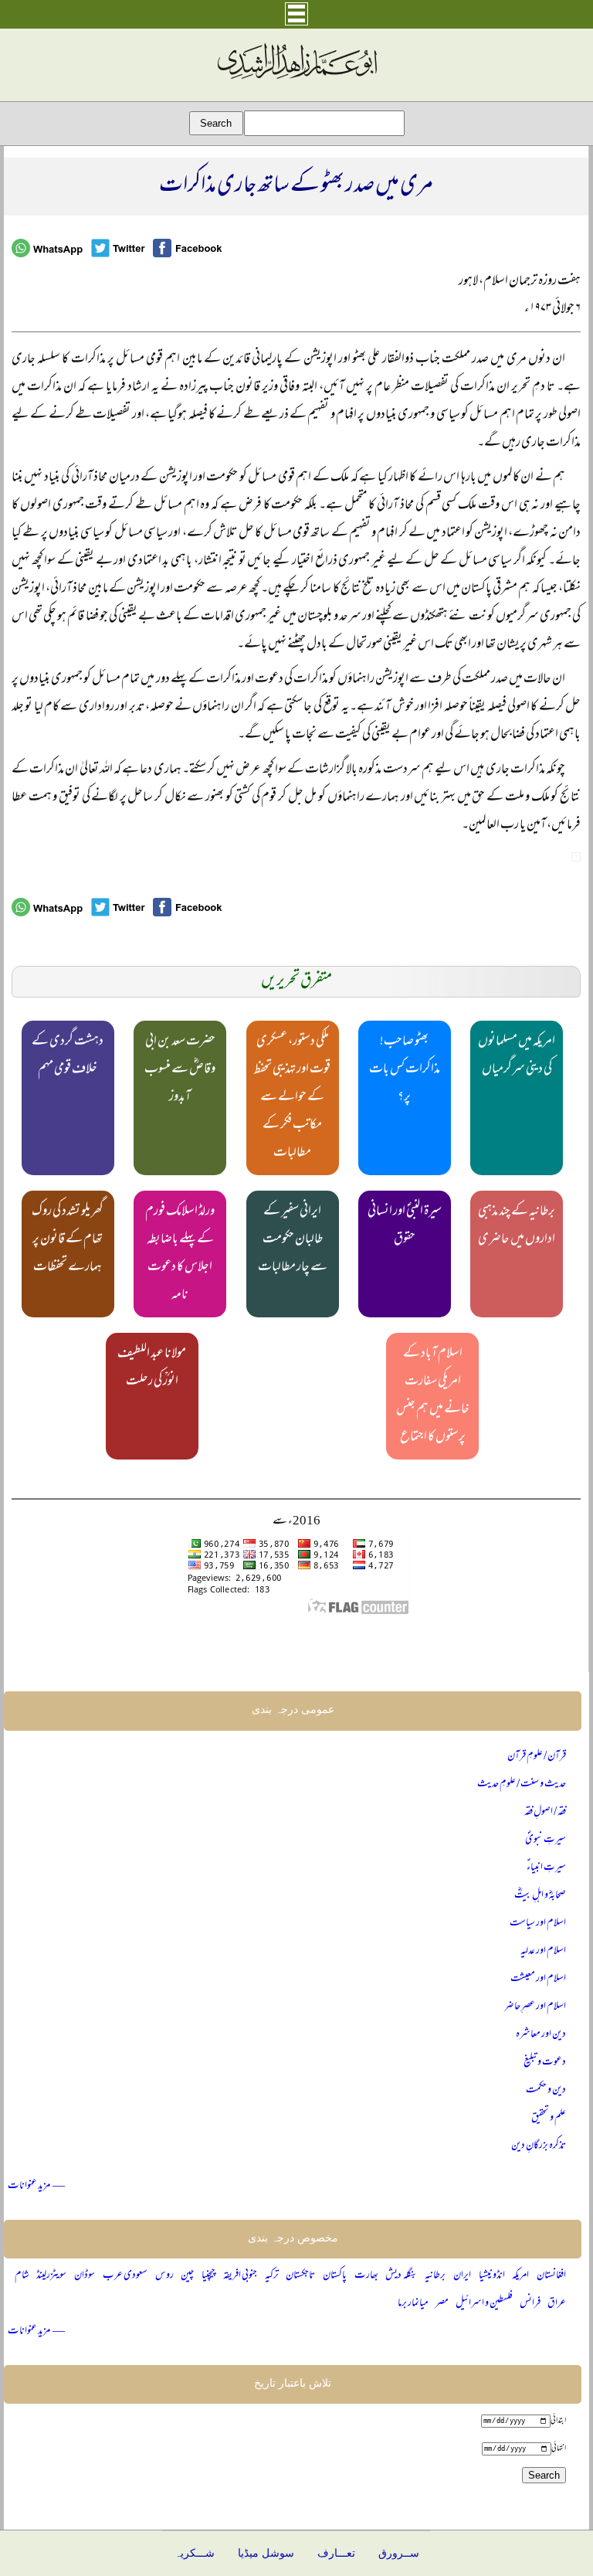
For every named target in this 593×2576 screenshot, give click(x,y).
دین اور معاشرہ (541, 2035)
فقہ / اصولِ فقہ (545, 1812)
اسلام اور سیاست (538, 1924)
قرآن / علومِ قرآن (537, 1757)
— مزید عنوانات (36, 2186)
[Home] (296, 80)
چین (187, 2276)
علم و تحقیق (549, 2118)
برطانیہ (435, 2276)
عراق (557, 2304)
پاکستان (335, 2276)
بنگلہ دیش (401, 2276)
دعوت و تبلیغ (545, 2063)
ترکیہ (272, 2276)
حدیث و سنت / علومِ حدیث (522, 1784)
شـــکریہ (195, 2553)
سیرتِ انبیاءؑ (546, 1868)
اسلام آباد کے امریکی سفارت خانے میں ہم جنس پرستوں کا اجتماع (433, 1396)
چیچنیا (208, 2276)
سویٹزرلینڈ (51, 2276)
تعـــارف (336, 2553)
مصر (442, 2304)
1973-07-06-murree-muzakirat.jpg (576, 857)
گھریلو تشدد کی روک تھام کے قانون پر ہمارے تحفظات (68, 1240)
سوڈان (85, 2276)
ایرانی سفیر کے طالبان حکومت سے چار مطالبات (293, 1240)
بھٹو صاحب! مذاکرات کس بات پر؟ (405, 1070)
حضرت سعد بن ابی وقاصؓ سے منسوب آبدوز (180, 1070)
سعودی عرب (125, 2276)
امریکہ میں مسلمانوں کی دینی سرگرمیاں (517, 1056)
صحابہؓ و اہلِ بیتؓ (540, 1896)
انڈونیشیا (492, 2276)
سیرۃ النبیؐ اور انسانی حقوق (405, 1226)
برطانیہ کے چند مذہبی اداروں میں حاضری (517, 1226)
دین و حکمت (546, 2090)
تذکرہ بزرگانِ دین (539, 2146)
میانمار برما (413, 2304)
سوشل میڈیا (266, 2553)
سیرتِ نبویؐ (546, 1840)
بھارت (366, 2276)
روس (164, 2276)
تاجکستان (300, 2276)
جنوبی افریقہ (240, 2276)
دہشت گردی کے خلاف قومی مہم (68, 1056)
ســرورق (399, 2553)
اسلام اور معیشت (538, 1979)
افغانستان (551, 2276)
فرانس (530, 2304)
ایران (462, 2276)
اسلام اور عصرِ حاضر (535, 2007)
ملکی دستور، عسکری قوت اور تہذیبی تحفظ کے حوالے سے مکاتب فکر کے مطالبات (292, 1098)
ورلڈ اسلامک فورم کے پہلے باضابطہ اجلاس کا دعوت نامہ (180, 1254)
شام (22, 2276)
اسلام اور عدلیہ (543, 1951)
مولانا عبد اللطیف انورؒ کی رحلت (152, 1368)
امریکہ (520, 2276)
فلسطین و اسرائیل (484, 2304)
